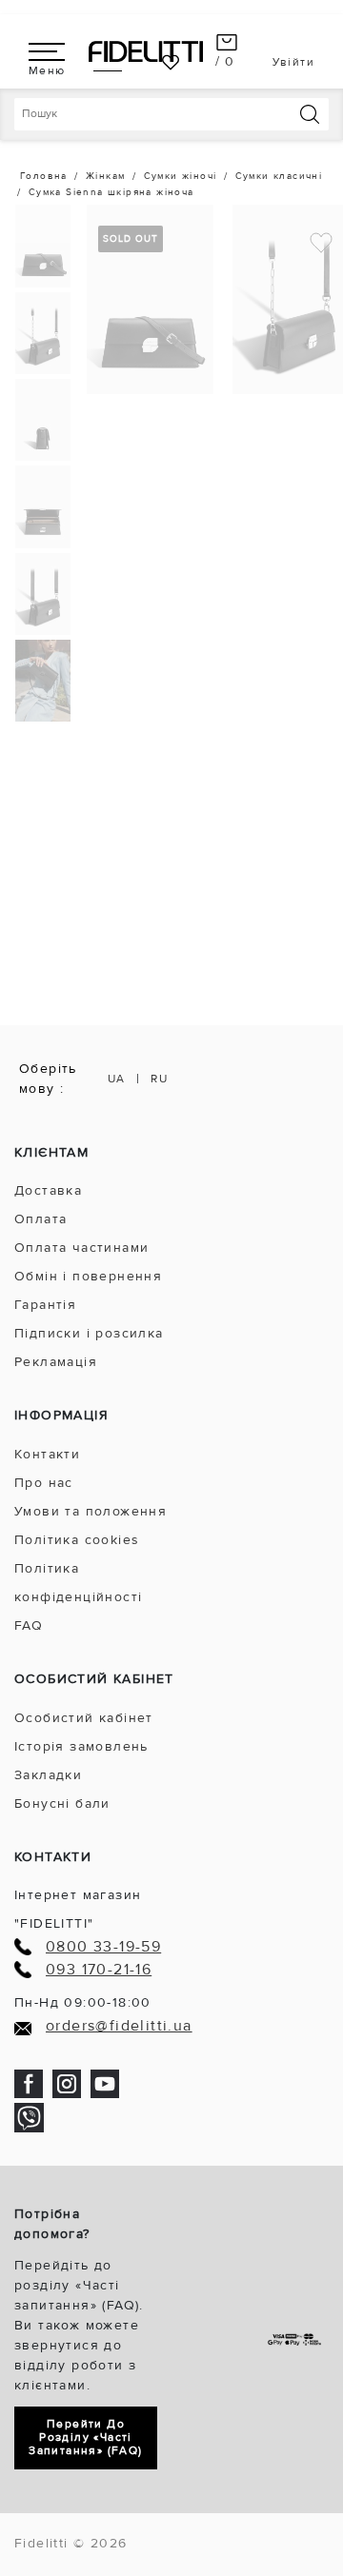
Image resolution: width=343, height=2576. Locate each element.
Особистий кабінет (84, 1718)
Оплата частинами (81, 1248)
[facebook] (29, 2082)
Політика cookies (77, 1540)
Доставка (48, 1190)
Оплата (40, 1219)
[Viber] (29, 2117)
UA (117, 1079)
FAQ (29, 1625)
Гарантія (45, 1305)
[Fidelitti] (146, 51)
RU (159, 1079)
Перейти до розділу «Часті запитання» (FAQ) (85, 2437)
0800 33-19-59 (103, 1947)
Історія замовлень (81, 1746)
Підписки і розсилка (89, 1333)
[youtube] (105, 2082)
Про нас (44, 1483)
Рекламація (56, 1362)
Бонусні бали (62, 1803)
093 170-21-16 (99, 1970)
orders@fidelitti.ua (119, 2026)
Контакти (47, 1454)
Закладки (48, 1775)
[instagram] (67, 2082)
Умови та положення (91, 1511)
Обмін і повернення (88, 1276)
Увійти (293, 62)
